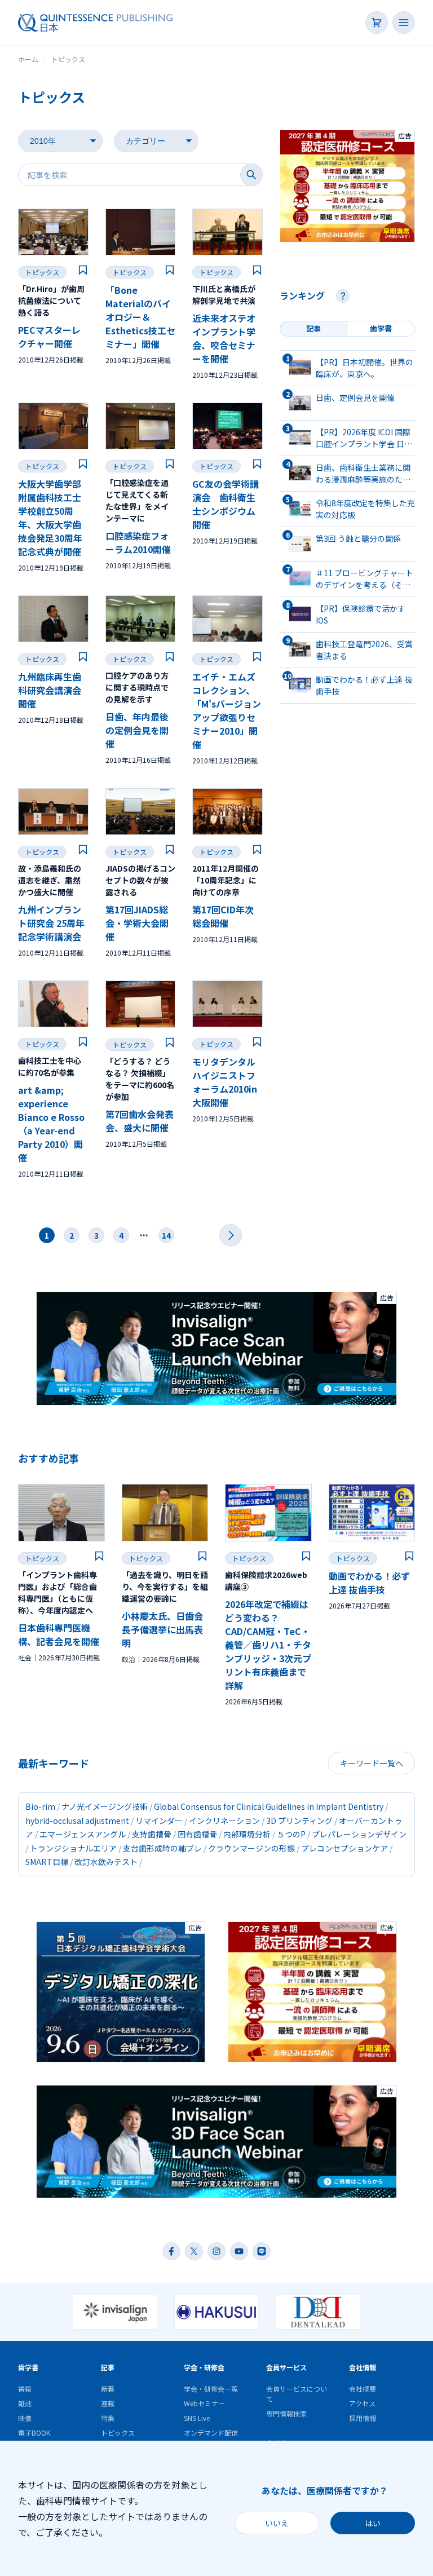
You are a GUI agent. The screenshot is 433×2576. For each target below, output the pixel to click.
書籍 (25, 2389)
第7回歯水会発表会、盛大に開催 (140, 1121)
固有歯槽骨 (197, 1834)
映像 (25, 2418)
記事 (108, 2367)
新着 (108, 2389)
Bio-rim (40, 1806)
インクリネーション (224, 1821)
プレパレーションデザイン (359, 1834)
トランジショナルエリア (73, 1848)
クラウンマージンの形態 (251, 1848)
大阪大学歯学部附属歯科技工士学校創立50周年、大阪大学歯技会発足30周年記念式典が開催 (50, 518)
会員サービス (286, 2367)
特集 (108, 2418)
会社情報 (363, 2367)
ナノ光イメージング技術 (105, 1806)
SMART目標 (47, 1862)
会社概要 (363, 2389)
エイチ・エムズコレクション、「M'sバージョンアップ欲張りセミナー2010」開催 (227, 710)
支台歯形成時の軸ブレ (162, 1848)
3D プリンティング (299, 1821)
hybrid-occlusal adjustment (77, 1821)
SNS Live (197, 2418)
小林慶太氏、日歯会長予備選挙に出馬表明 (162, 1629)
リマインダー (159, 1821)
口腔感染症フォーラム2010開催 (138, 542)
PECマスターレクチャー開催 (49, 337)
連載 (108, 2403)
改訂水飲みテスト (106, 1862)
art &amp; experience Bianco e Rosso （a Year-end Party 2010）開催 (51, 1124)
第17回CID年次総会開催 (223, 916)
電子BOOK (34, 2433)
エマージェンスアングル (83, 1834)
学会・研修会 (204, 2367)
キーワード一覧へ (372, 1763)
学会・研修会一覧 (211, 2389)
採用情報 (363, 2418)
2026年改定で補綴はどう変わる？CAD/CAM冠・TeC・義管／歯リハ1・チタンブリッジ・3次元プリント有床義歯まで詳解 (268, 1645)
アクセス (362, 2403)
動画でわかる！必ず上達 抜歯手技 (369, 1583)
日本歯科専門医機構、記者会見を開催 (59, 1634)
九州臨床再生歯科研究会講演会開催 (50, 690)
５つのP (291, 1834)
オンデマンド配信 (211, 2433)
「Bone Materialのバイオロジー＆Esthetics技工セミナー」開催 (140, 317)
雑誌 (25, 2403)
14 (166, 1235)
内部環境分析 (247, 1834)
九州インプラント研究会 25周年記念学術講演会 (51, 923)
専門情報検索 (286, 2413)
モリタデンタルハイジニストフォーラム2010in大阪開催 (225, 1082)
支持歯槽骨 (152, 1834)
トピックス (42, 272)
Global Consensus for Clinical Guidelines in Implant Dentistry (269, 1806)
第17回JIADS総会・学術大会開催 (137, 923)
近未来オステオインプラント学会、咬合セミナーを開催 (224, 338)
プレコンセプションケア (344, 1848)
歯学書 (28, 2367)
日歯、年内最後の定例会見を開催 (137, 730)
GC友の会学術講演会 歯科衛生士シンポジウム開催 (226, 504)
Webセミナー (204, 2403)
